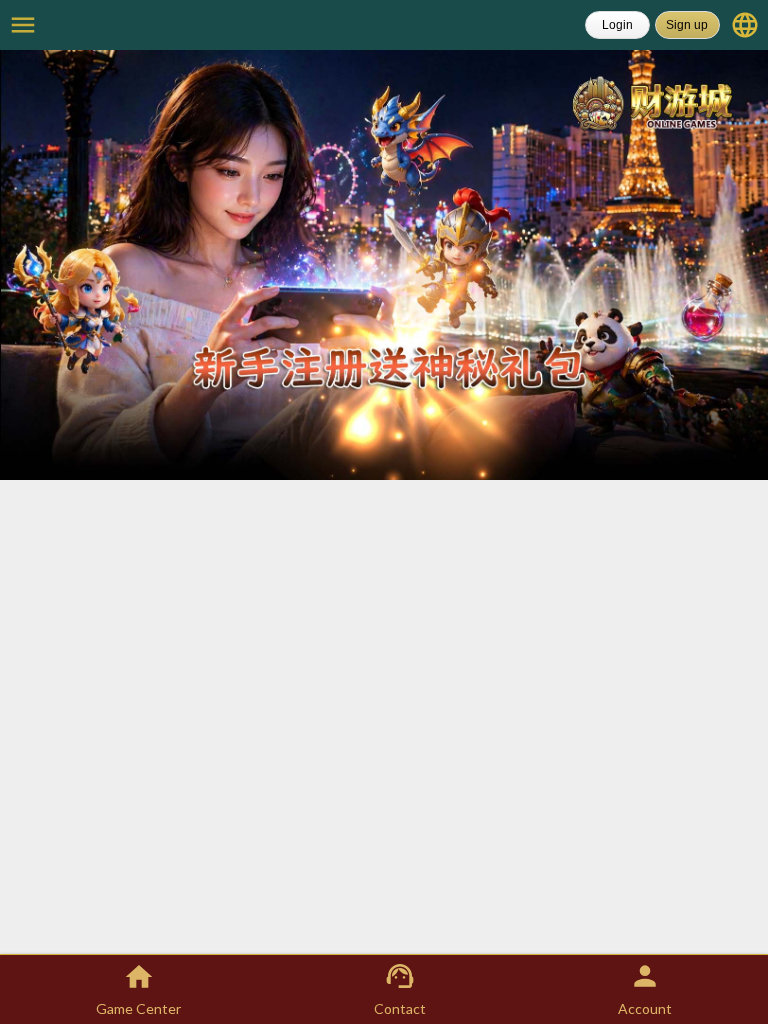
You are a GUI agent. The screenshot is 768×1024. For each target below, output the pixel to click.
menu (23, 25)
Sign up (687, 25)
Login (617, 25)
